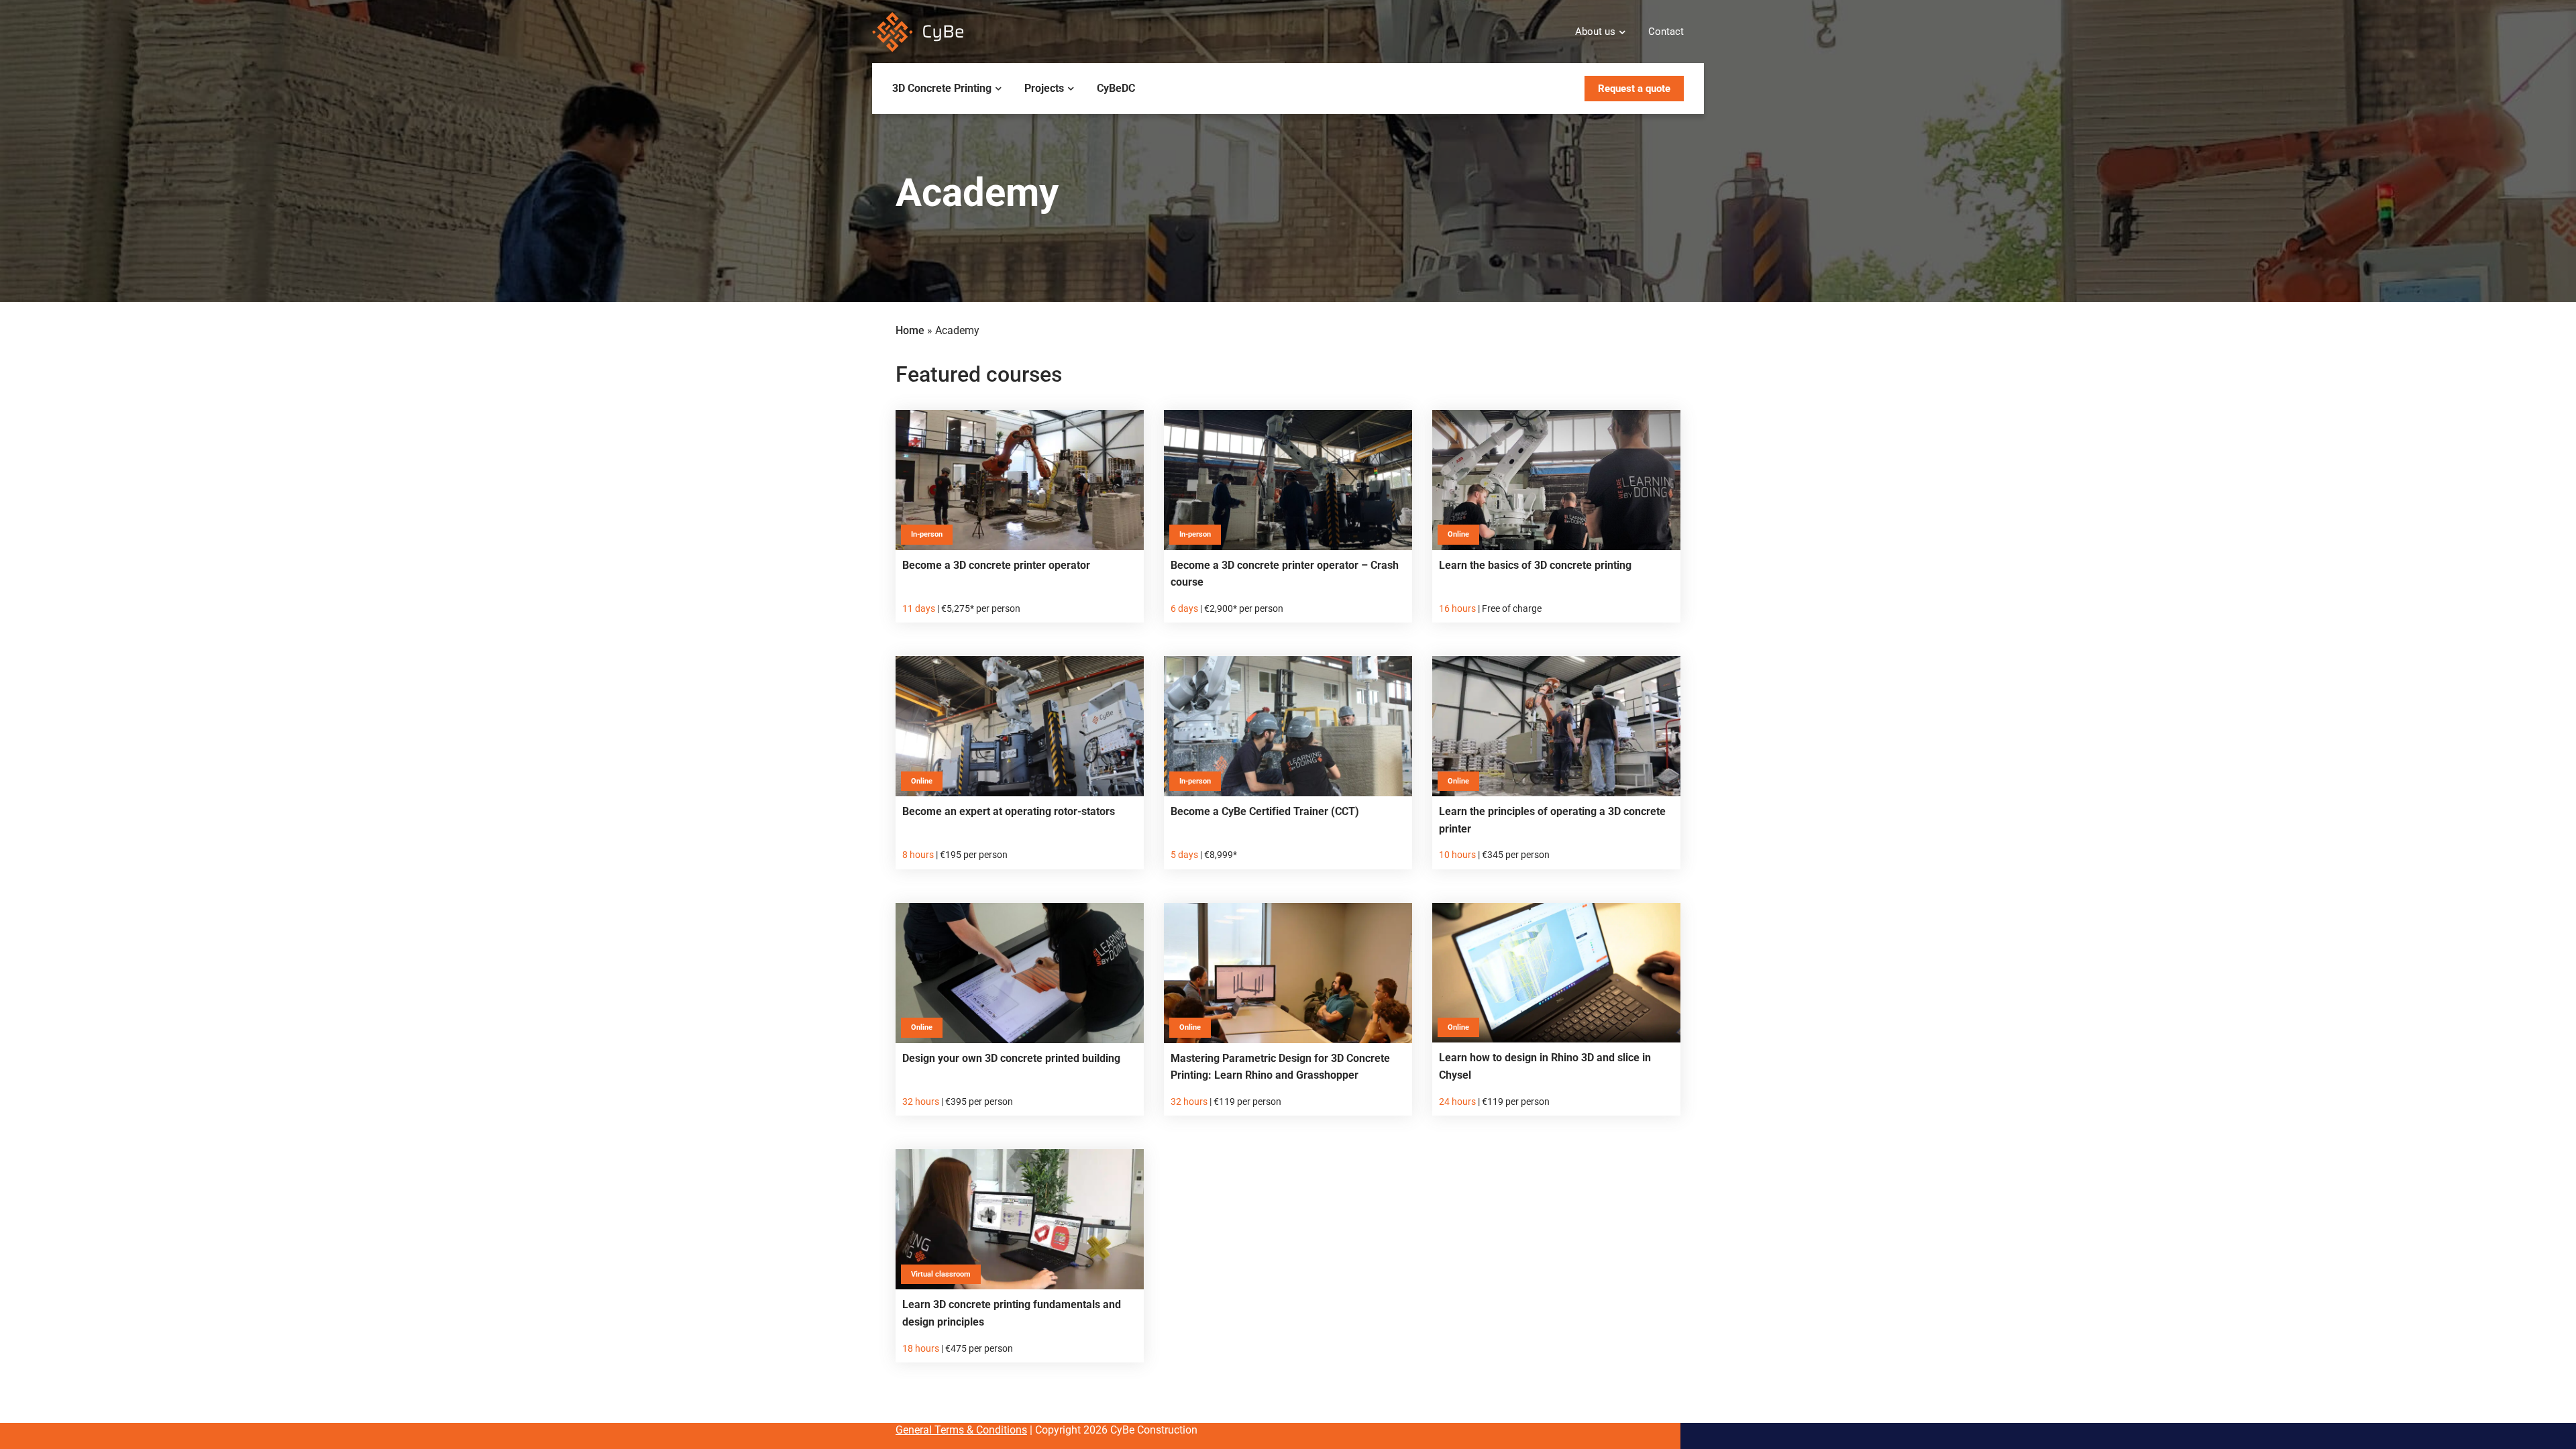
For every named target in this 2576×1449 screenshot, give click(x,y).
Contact (1666, 32)
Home (910, 330)
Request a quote (1634, 89)
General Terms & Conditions (961, 1430)
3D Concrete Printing (942, 88)
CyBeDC (1116, 88)
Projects (1044, 88)
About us (1595, 32)
